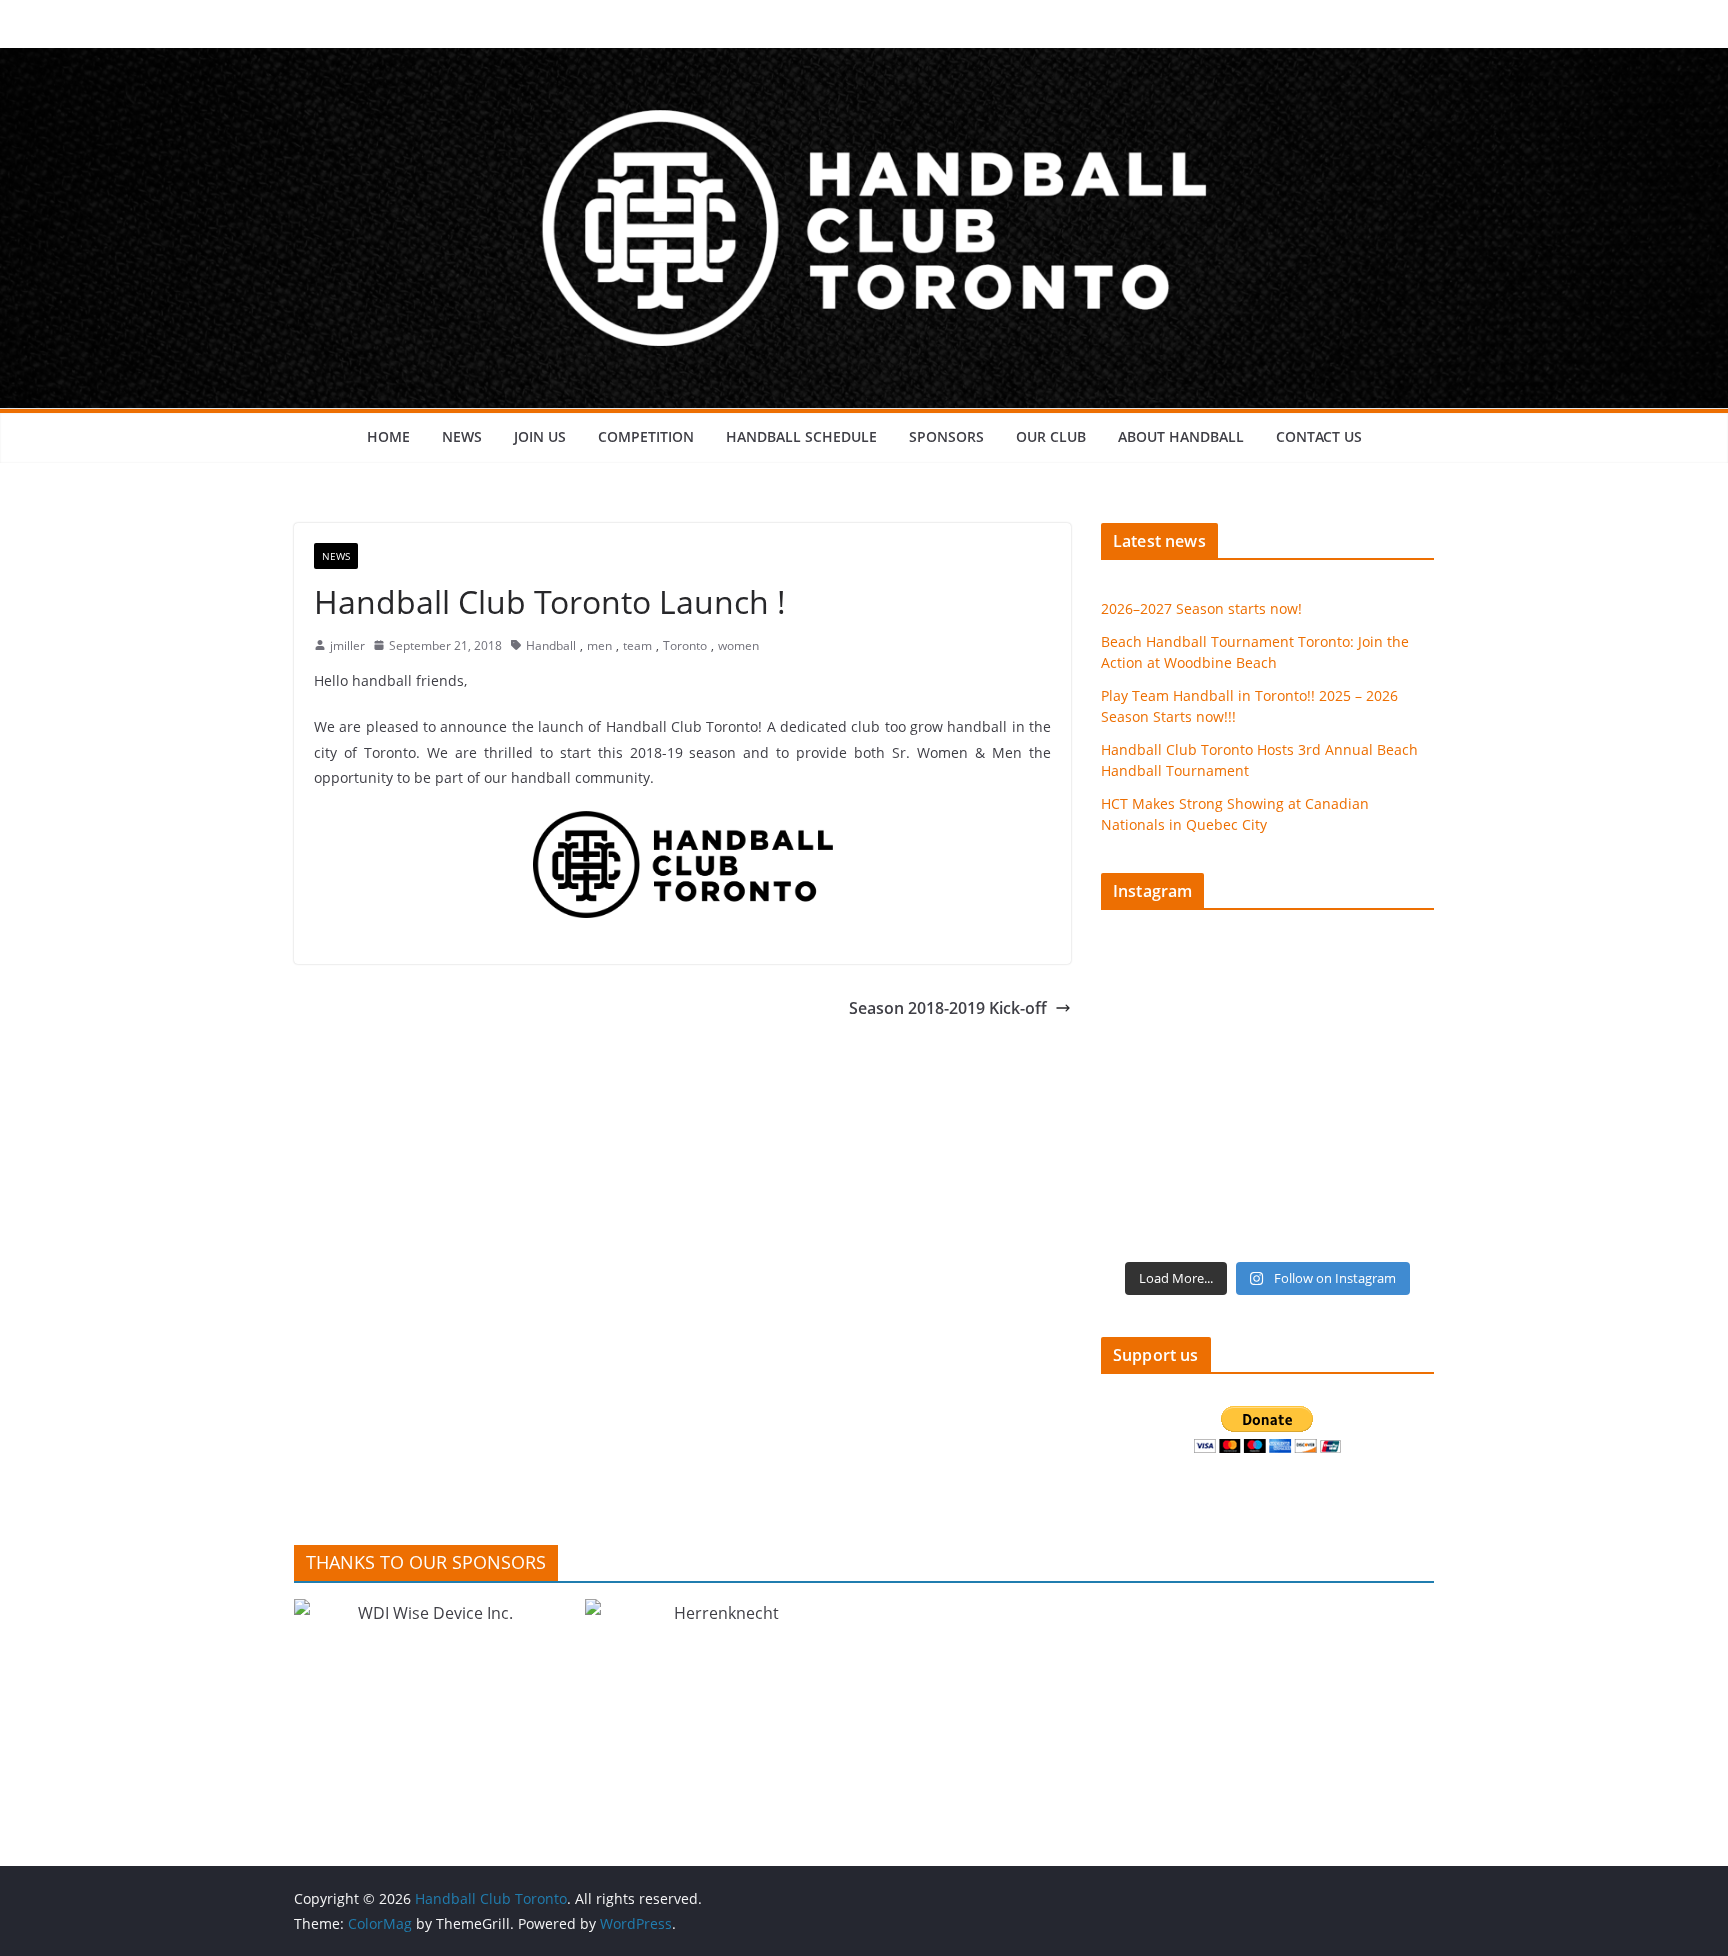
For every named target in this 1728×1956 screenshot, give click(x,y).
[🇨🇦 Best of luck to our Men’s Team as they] (1182, 1099)
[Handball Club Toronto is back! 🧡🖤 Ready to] (1182, 999)
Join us (540, 436)
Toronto (685, 645)
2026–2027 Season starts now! (1201, 608)
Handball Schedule (801, 436)
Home (388, 436)
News (462, 436)
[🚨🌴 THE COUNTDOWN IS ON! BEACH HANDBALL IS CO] (1354, 1099)
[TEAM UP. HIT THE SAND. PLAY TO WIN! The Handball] (1182, 1199)
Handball (551, 645)
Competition (646, 436)
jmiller (347, 645)
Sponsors (946, 436)
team (637, 645)
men (599, 645)
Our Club (1051, 436)
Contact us (1319, 436)
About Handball (1181, 436)
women (738, 645)
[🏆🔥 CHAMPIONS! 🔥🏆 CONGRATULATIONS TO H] (1354, 999)
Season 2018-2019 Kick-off (948, 1008)
